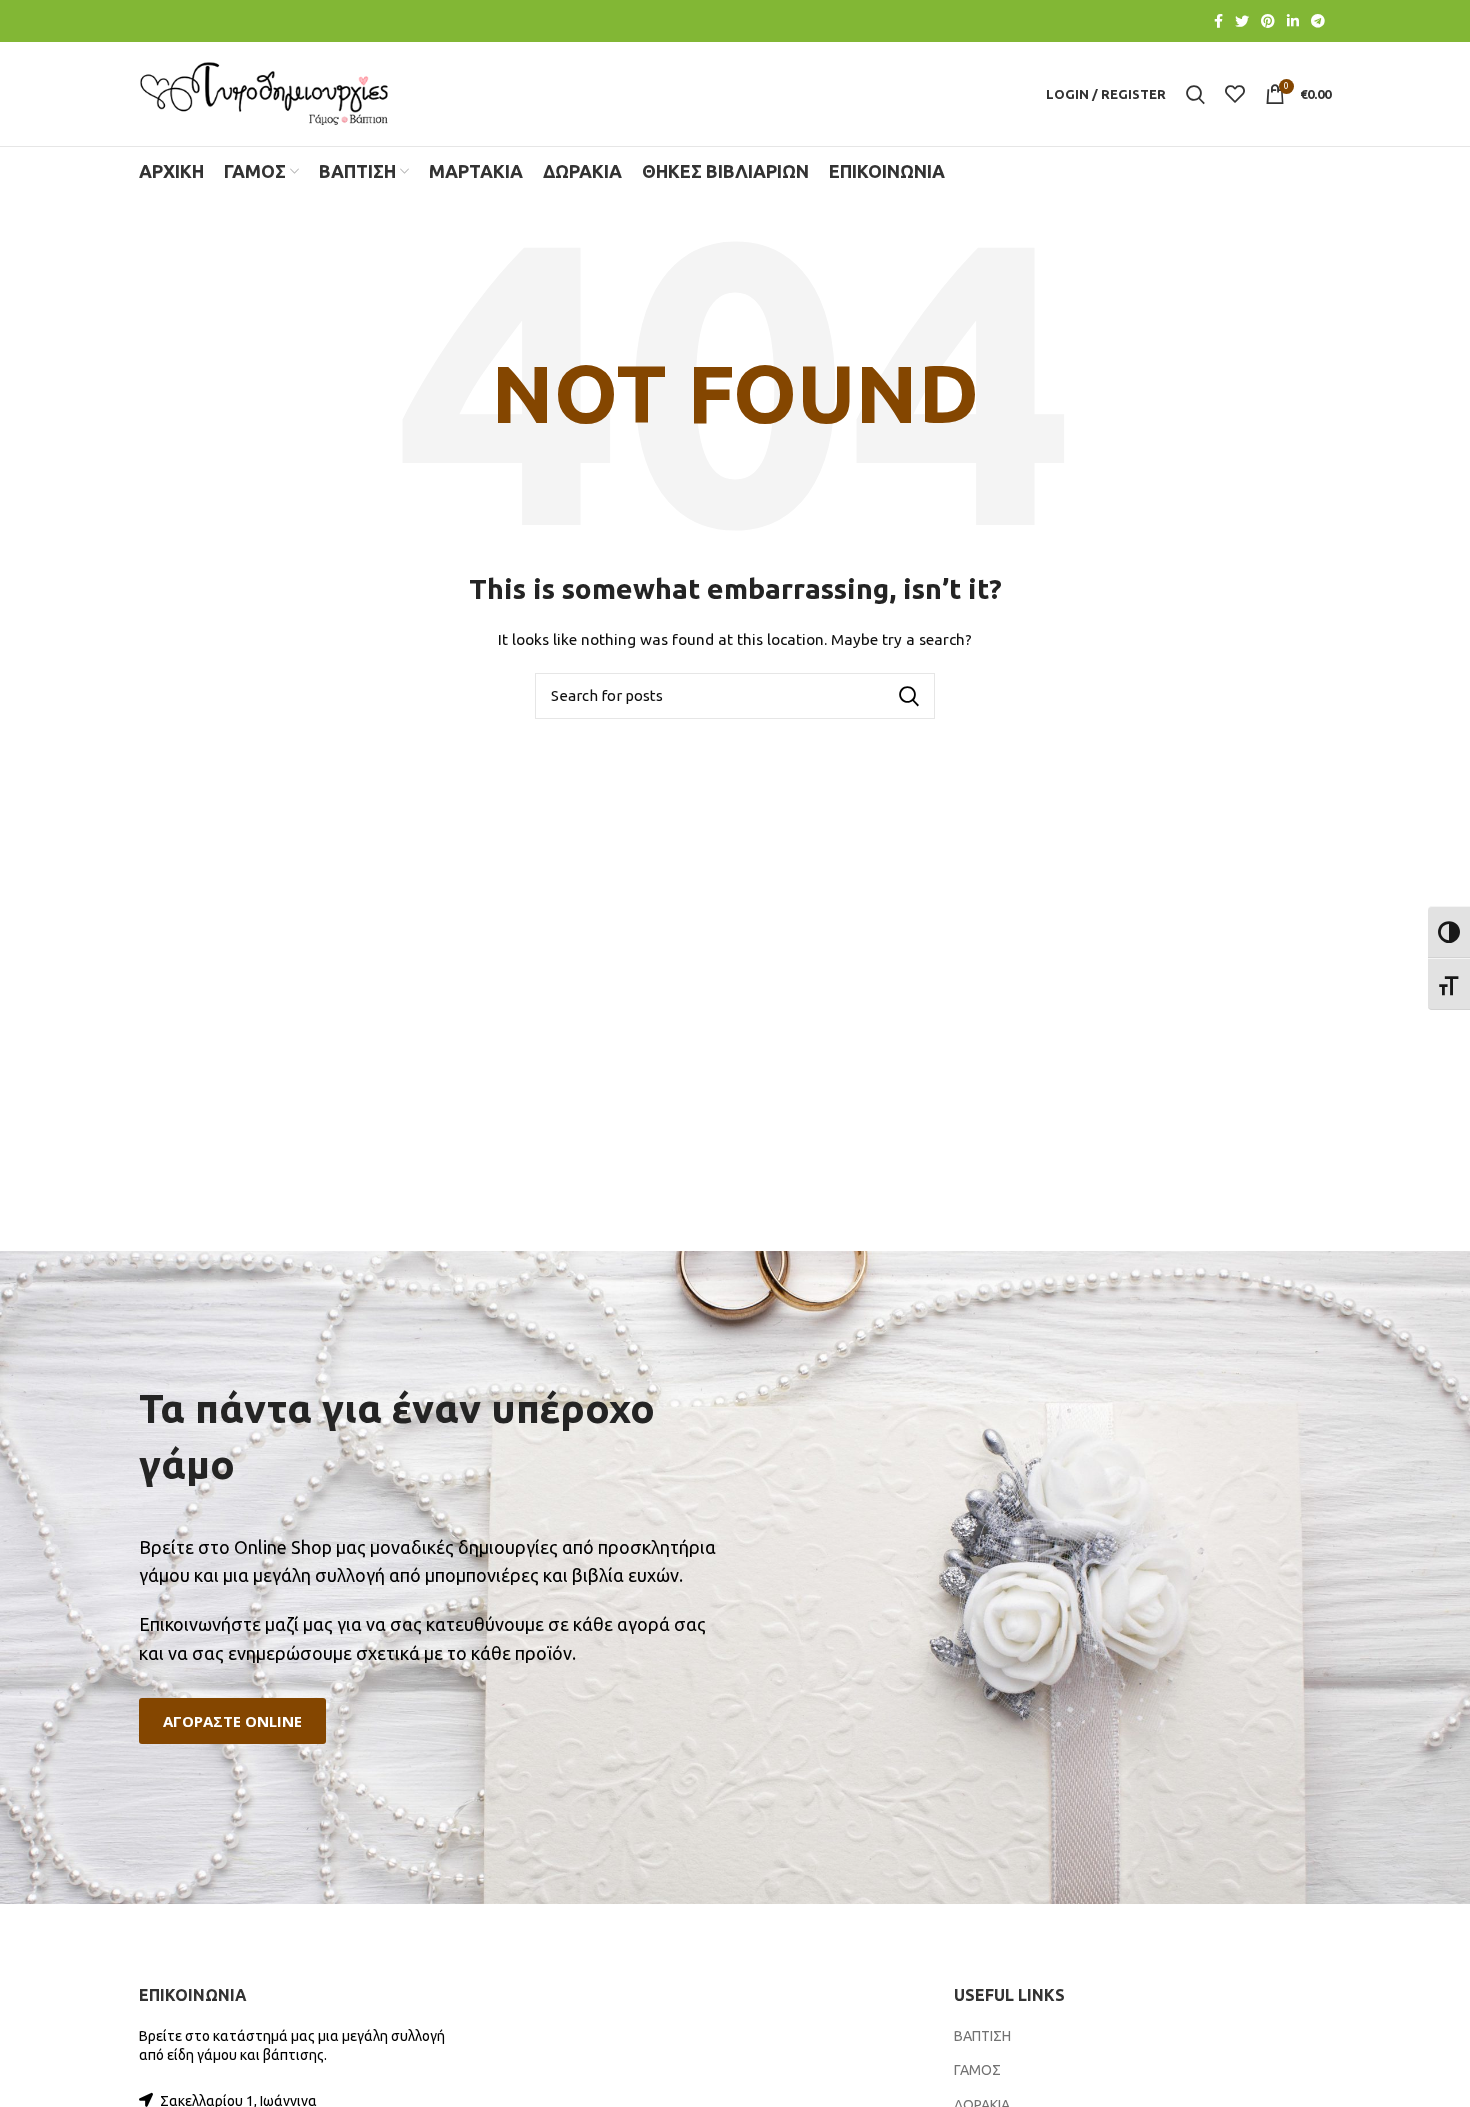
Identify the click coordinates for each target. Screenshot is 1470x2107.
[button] (232, 1721)
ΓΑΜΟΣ (977, 2070)
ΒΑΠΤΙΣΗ (982, 2036)
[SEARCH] (908, 696)
